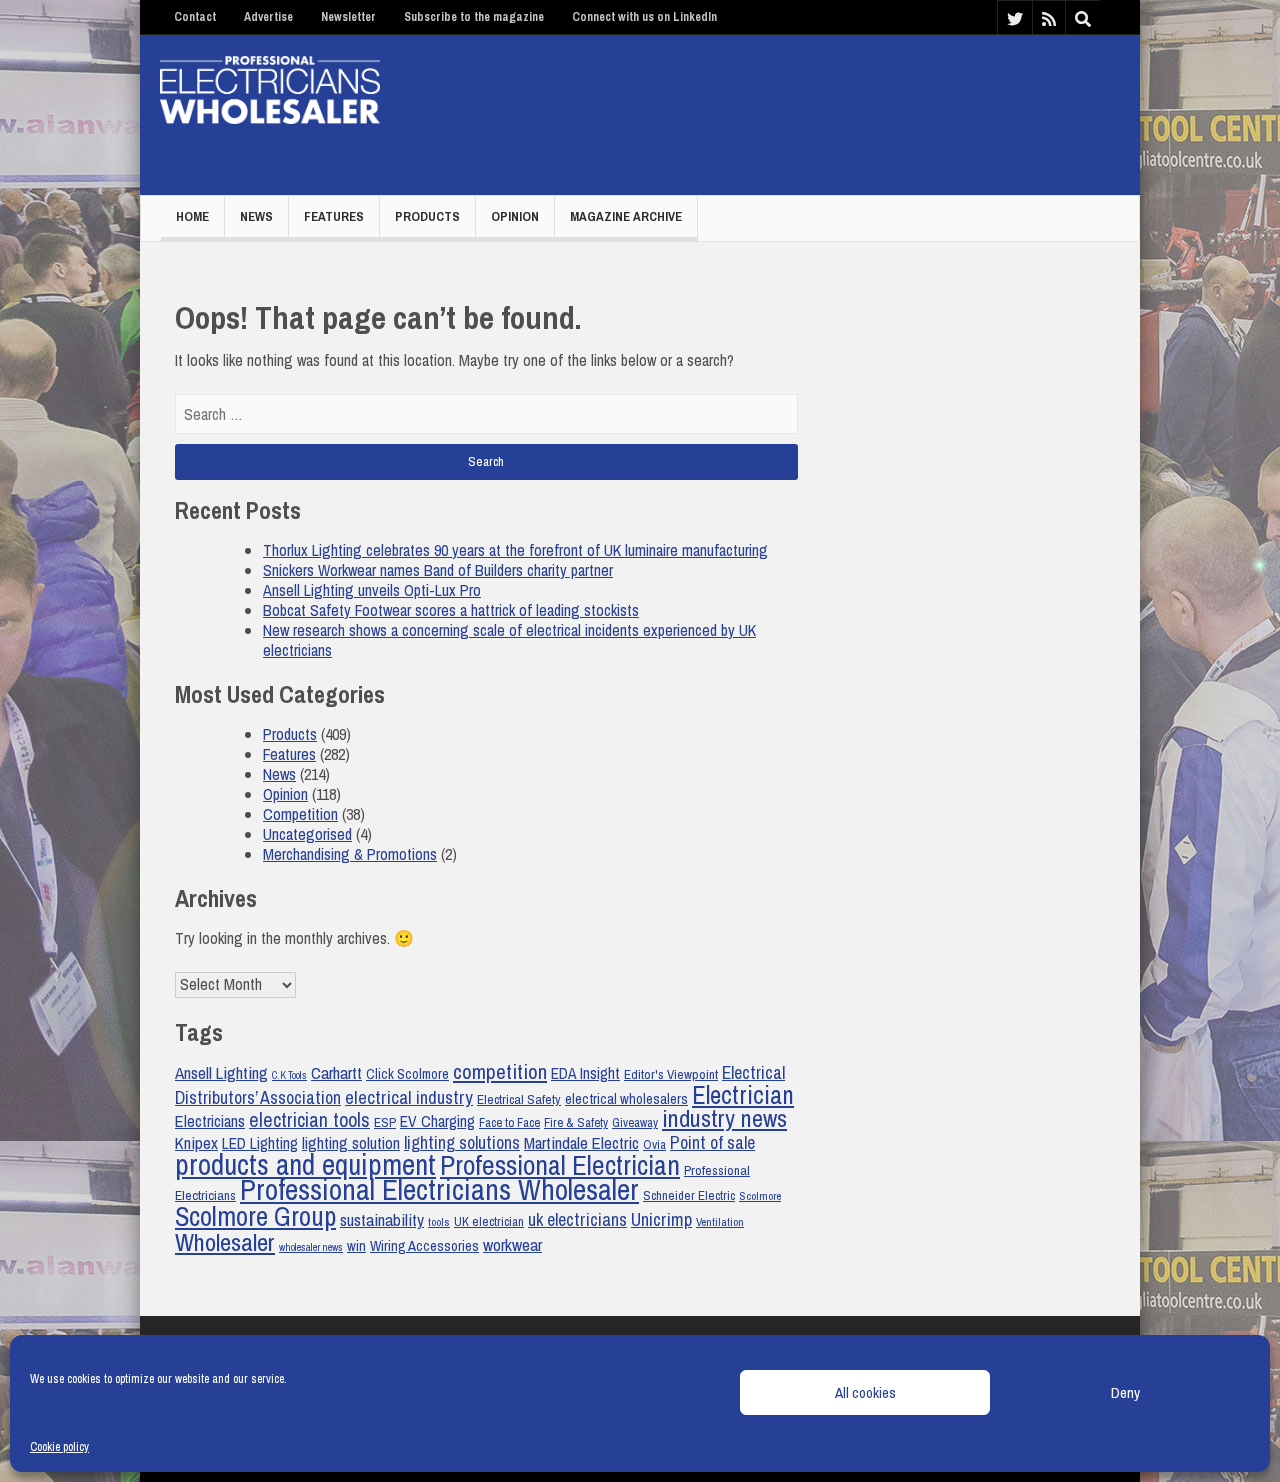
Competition (300, 814)
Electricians (210, 1121)
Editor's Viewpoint (671, 1074)
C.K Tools (289, 1075)
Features (334, 216)
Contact (195, 17)
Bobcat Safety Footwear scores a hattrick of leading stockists (451, 610)
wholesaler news (311, 1247)
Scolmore (760, 1196)
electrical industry (409, 1097)
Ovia (654, 1144)
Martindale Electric (581, 1142)
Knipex (196, 1143)
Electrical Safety (519, 1099)
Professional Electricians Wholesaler (439, 1189)
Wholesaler (225, 1242)
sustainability (382, 1219)
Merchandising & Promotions (350, 854)
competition (500, 1071)
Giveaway (635, 1122)
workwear (512, 1244)
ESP (385, 1122)
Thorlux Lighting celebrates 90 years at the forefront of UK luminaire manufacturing (515, 550)
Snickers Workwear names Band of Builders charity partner (438, 570)
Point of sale (712, 1143)
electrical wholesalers (626, 1099)
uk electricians (577, 1219)
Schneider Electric (689, 1195)
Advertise (268, 17)
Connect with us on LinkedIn (644, 17)
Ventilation (720, 1222)
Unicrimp (661, 1219)
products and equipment (305, 1164)
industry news (724, 1118)
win (356, 1246)
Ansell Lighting (221, 1072)
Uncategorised (307, 834)
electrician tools (309, 1120)
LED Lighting (260, 1143)
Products (427, 216)
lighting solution (351, 1143)
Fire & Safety (576, 1122)
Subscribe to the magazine (474, 17)
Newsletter (348, 17)
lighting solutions (462, 1143)
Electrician (743, 1095)
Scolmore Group (255, 1216)
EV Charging (437, 1121)
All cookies (865, 1392)
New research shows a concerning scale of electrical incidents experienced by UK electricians (509, 640)
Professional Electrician (560, 1165)
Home (192, 216)
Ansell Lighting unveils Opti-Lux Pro (372, 590)
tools (439, 1222)
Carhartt (336, 1072)
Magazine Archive (626, 216)
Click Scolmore (407, 1073)
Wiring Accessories (424, 1246)
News (256, 216)
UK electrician (489, 1221)
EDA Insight (585, 1073)
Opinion (515, 216)
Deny (1125, 1392)
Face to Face (509, 1122)
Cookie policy (59, 1447)
